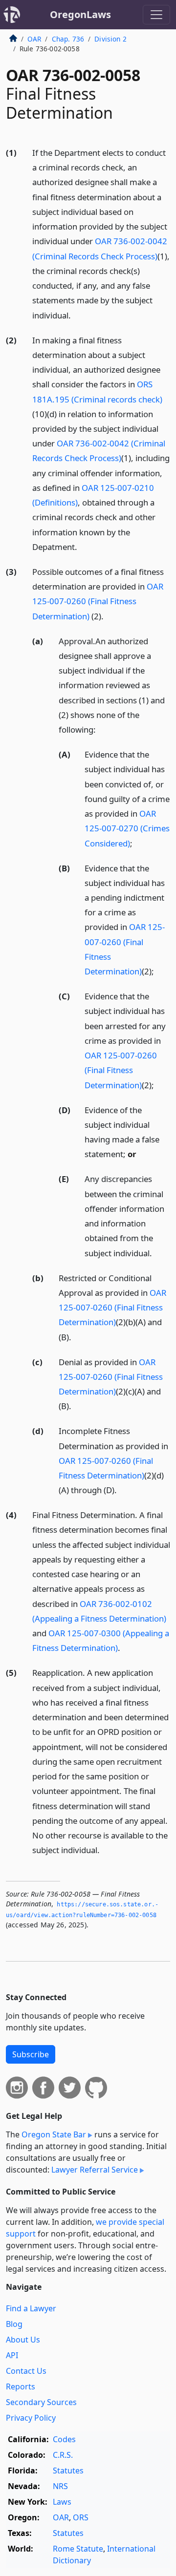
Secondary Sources (41, 2402)
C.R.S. (63, 2455)
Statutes (68, 2470)
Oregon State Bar (54, 2134)
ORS (81, 2517)
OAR (34, 39)
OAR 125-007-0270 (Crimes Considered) (127, 828)
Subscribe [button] (31, 2054)
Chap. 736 (68, 39)
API (12, 2355)
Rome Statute (78, 2549)
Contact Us (26, 2371)
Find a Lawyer (31, 2308)
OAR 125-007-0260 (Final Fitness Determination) (98, 601)
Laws (62, 2502)
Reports (21, 2386)
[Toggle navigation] (156, 15)
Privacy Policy (31, 2418)
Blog (14, 2324)
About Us (23, 2340)
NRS (60, 2486)
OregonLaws (80, 14)
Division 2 (110, 39)
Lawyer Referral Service (95, 2170)
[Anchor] (76, 315)
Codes (64, 2439)
